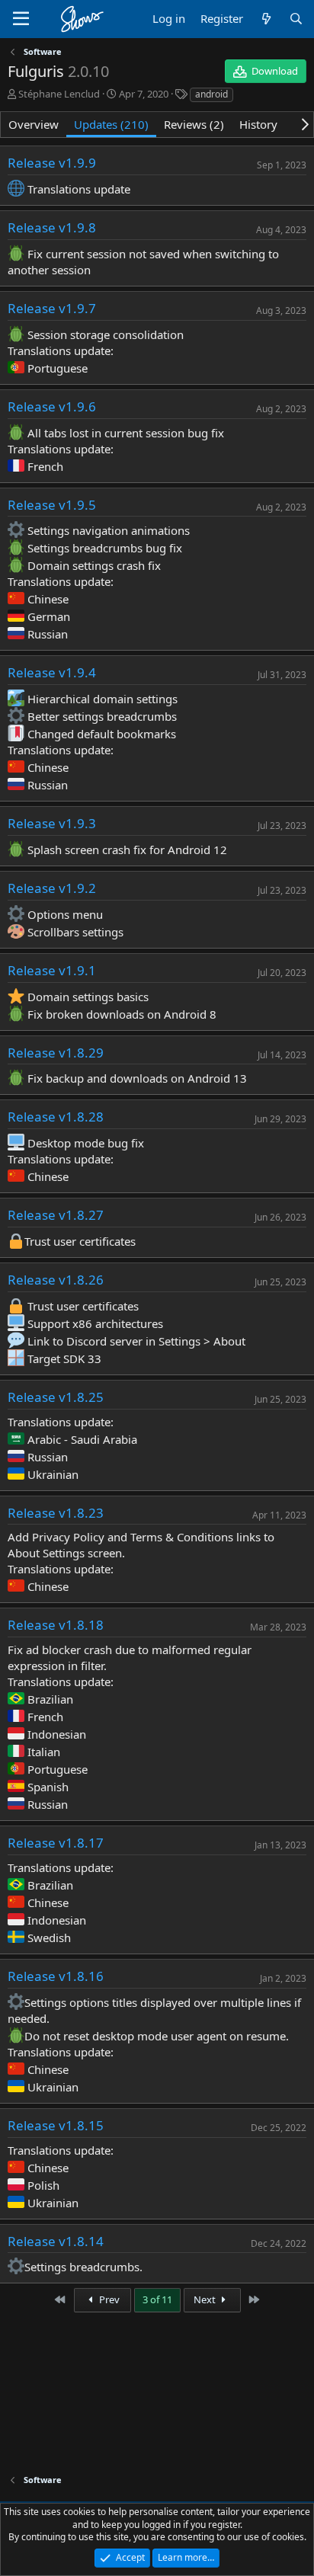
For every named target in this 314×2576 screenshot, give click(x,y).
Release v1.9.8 (52, 227)
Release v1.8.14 (56, 2241)
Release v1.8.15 (56, 2125)
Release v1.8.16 (56, 1976)
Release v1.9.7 (52, 308)
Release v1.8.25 (56, 1397)
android (211, 94)
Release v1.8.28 (56, 1117)
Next (206, 2299)
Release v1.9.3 (52, 823)
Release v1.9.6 (52, 406)
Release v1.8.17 (56, 1843)
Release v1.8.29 (56, 1053)
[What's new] (266, 19)
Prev (108, 2299)
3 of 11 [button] (157, 2299)
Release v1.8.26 (56, 1280)
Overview (34, 124)
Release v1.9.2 (52, 888)
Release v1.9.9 (52, 163)
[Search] (296, 19)
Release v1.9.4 (52, 672)
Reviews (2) (194, 124)
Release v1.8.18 (56, 1625)
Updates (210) (111, 124)
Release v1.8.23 (56, 1513)
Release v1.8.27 (56, 1215)
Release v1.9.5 (52, 505)
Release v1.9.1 (52, 970)
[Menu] (21, 19)
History (258, 124)
